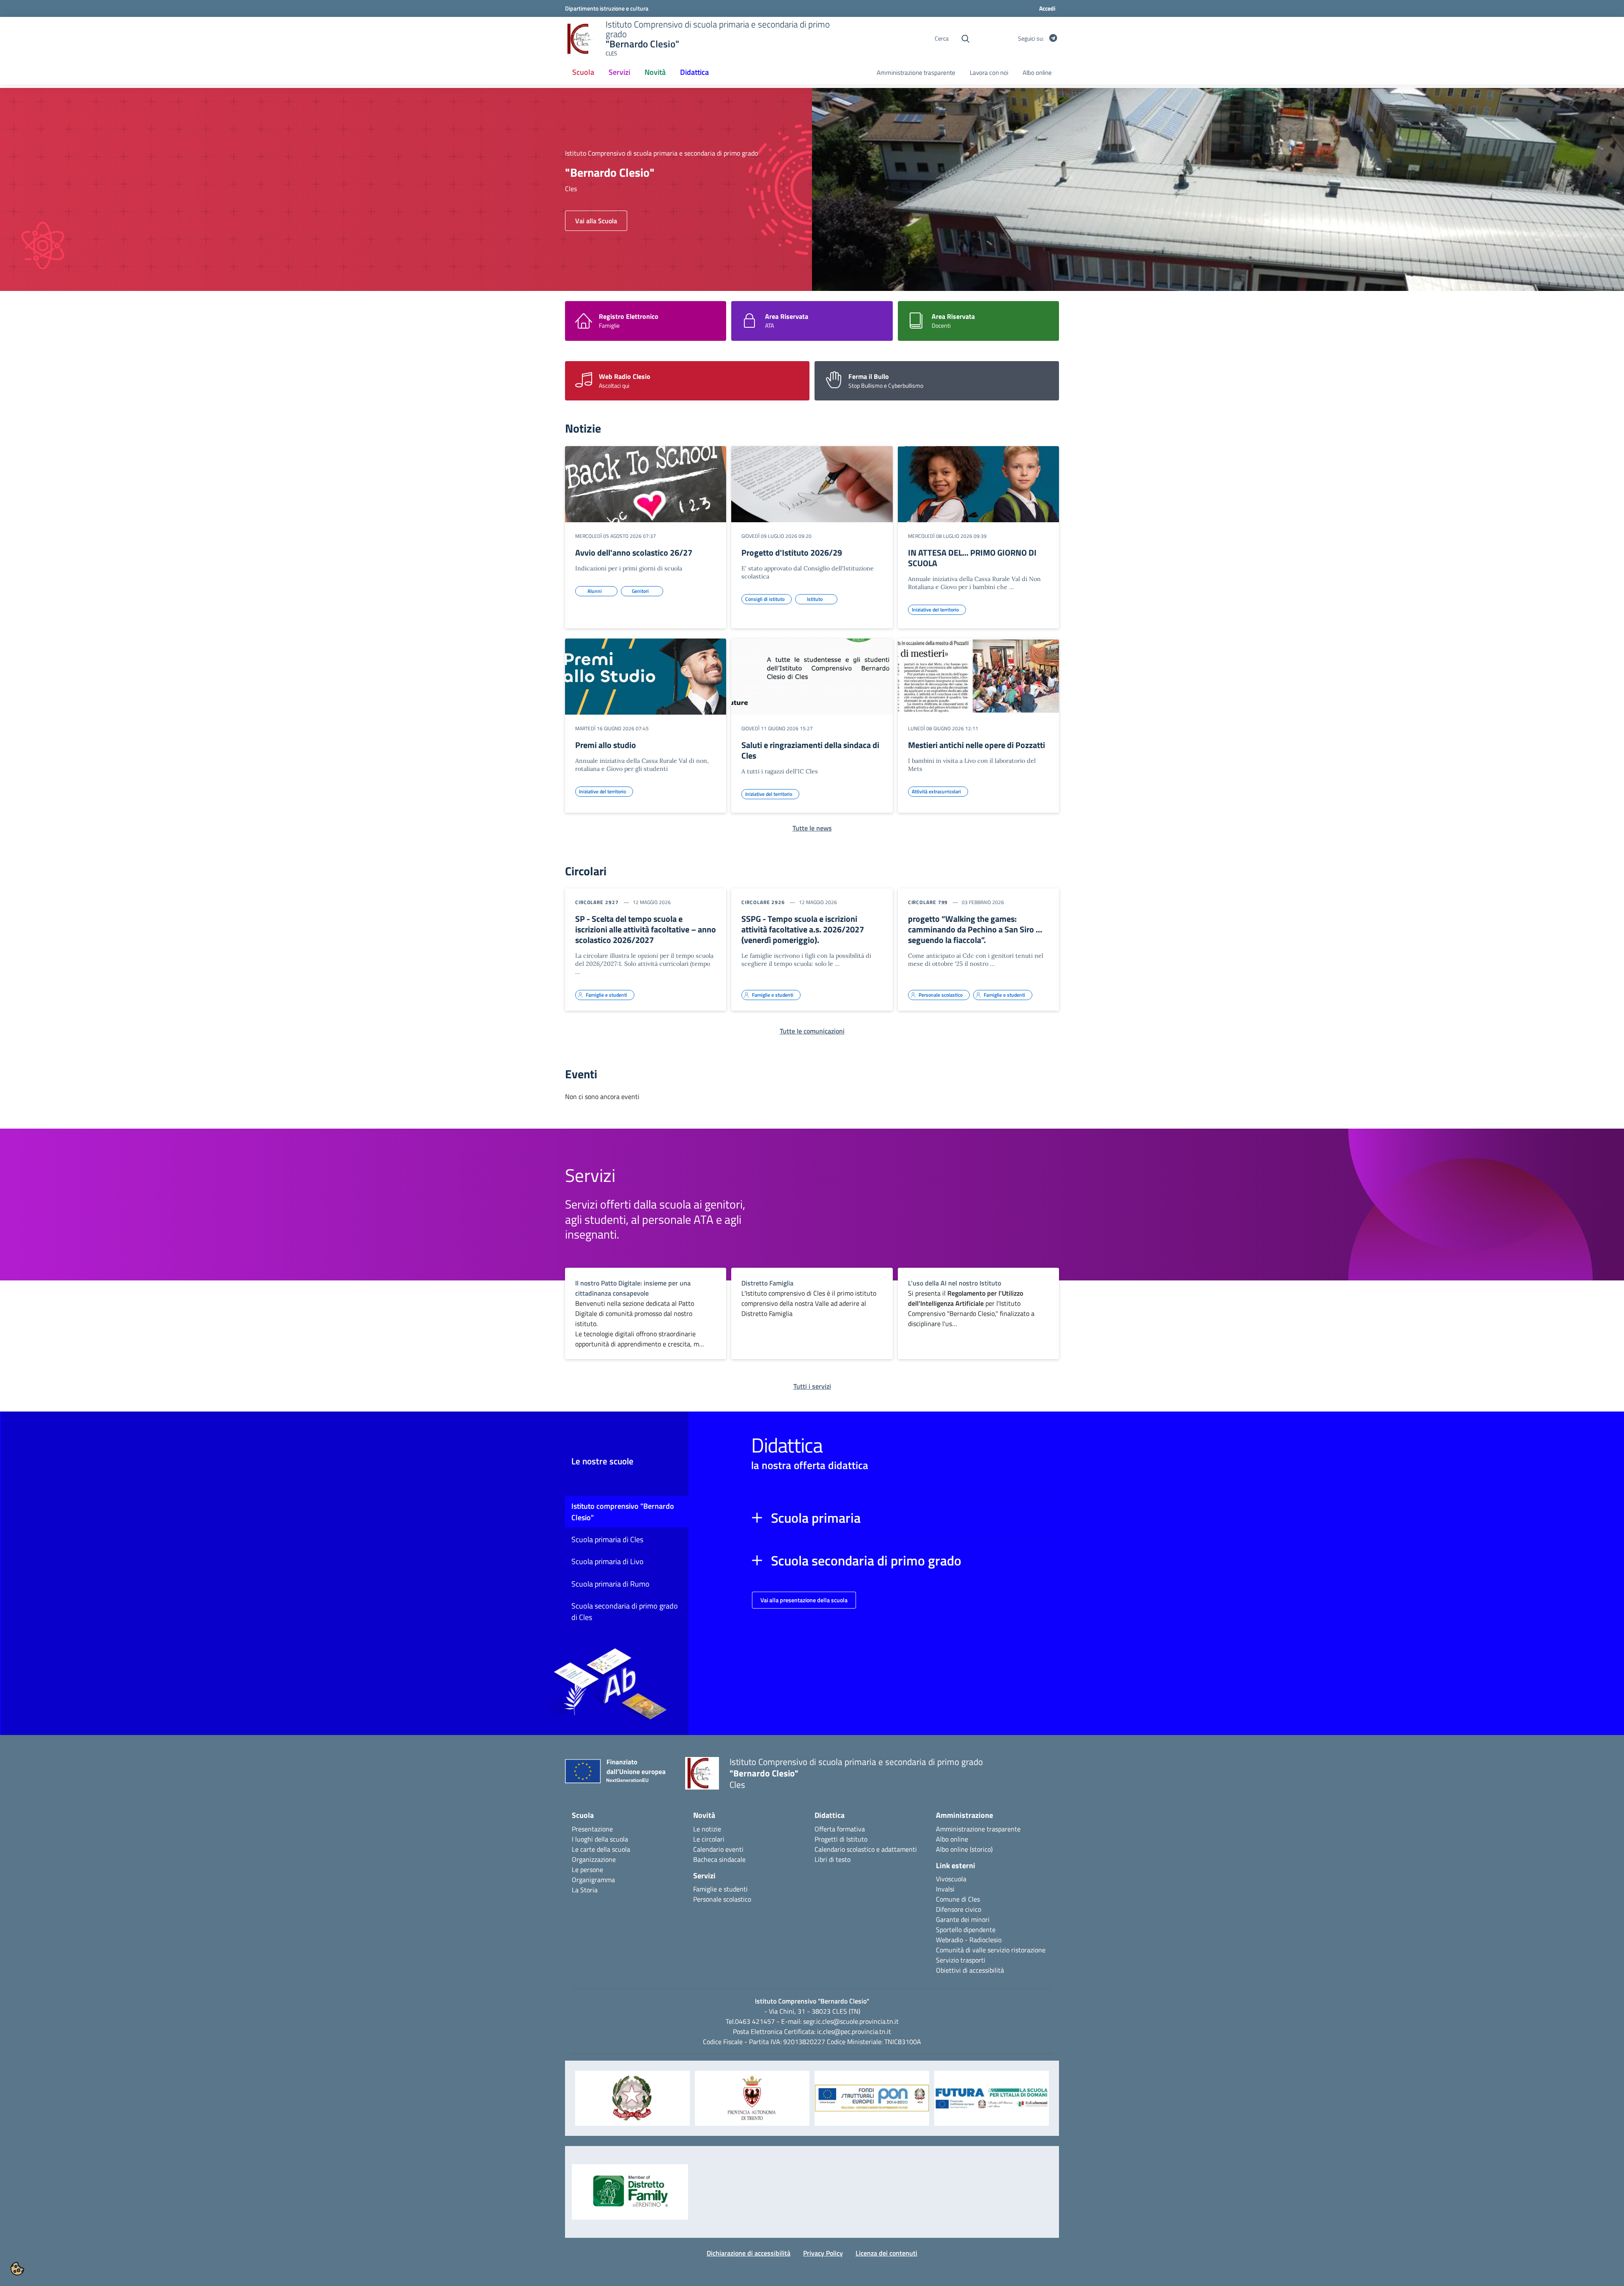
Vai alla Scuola (596, 221)
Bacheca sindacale (719, 1859)
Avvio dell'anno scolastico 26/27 (634, 552)
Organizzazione (594, 1859)
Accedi (1047, 8)
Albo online (1037, 73)
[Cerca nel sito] (966, 39)
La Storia (585, 1890)
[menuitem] (583, 73)
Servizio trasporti (961, 1960)
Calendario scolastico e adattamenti (866, 1849)
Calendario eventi (718, 1849)
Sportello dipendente (966, 1930)
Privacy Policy (823, 2253)
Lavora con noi (989, 73)
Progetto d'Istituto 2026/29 (792, 552)
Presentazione (592, 1829)
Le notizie (707, 1829)
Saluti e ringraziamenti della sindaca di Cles (810, 750)
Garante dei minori (963, 1919)
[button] (905, 1518)
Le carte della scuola (601, 1849)
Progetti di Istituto (841, 1839)
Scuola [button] (583, 72)
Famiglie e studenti (720, 1889)
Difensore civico (959, 1909)
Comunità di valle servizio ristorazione (991, 1950)
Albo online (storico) (964, 1849)
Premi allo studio (606, 745)
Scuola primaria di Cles (607, 1539)
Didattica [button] (694, 72)
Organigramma (593, 1880)
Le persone (587, 1869)
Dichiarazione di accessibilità (749, 2253)
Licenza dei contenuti (886, 2253)
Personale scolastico (722, 1899)
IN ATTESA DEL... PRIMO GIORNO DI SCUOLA (972, 558)
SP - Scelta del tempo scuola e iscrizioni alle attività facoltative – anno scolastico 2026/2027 (646, 929)
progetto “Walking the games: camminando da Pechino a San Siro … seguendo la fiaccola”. (975, 929)
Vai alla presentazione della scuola (804, 1600)
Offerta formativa (840, 1829)
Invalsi (945, 1889)
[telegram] (1053, 38)
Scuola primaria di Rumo (610, 1584)
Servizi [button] (619, 72)
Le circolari (709, 1839)
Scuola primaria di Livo (608, 1561)
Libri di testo (833, 1859)
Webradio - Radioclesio (969, 1940)
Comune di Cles (958, 1899)
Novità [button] (655, 72)
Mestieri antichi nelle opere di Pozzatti (977, 745)
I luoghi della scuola (600, 1839)
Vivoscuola (951, 1879)
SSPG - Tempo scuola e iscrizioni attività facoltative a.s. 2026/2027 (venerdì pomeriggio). (803, 929)
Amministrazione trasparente (916, 73)
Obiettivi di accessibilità (970, 1970)
